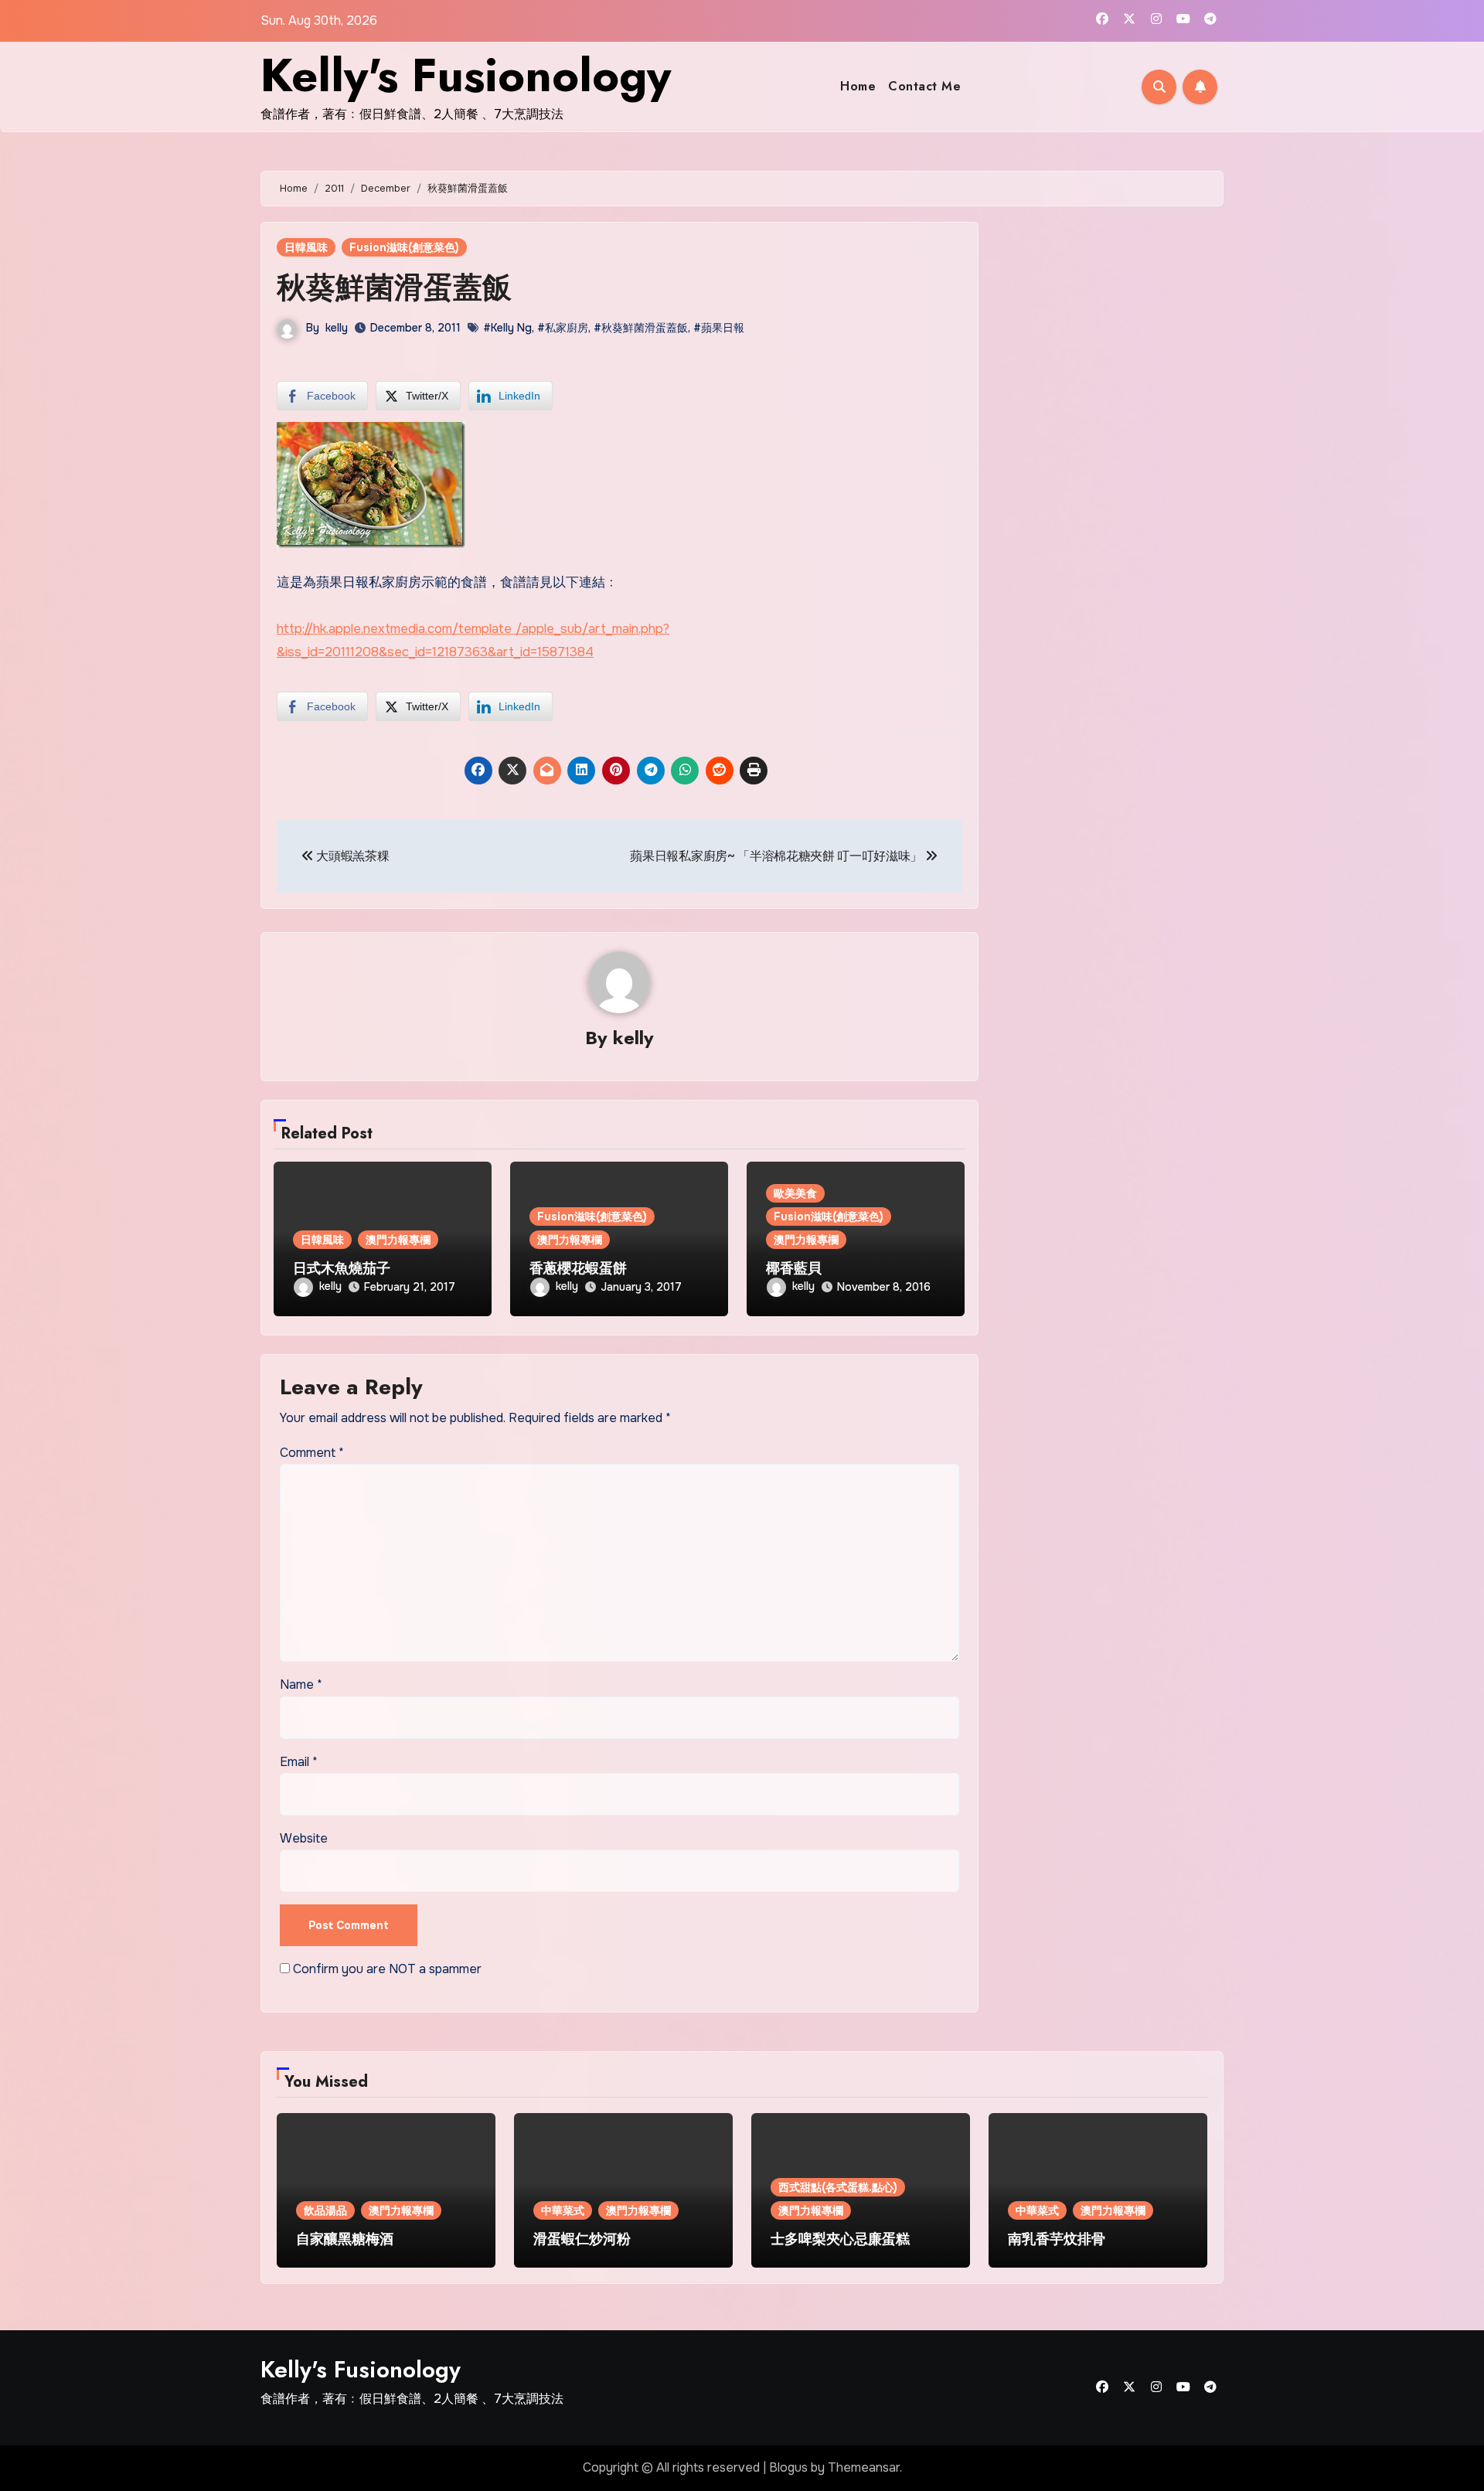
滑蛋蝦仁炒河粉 (582, 2239)
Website (304, 1838)
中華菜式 (563, 2210)
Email (299, 1762)
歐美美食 (795, 1193)
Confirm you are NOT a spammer (386, 1969)
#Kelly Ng (507, 328)
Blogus (788, 2467)
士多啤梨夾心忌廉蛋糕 (840, 2239)
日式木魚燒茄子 (342, 1268)
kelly (337, 328)
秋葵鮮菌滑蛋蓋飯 (394, 287)
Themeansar (864, 2467)
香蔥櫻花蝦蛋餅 (578, 1268)
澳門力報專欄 (398, 1240)
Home (858, 86)
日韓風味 (306, 247)
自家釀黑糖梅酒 (345, 2239)
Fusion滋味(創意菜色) (404, 247)
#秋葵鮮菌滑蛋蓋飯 (641, 328)
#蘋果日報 (719, 328)
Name (301, 1684)
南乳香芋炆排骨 (1057, 2239)
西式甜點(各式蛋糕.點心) (838, 2187)
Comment (312, 1453)
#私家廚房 (563, 328)
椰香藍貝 (794, 1268)
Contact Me (924, 86)
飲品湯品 (325, 2210)
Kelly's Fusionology (466, 75)
